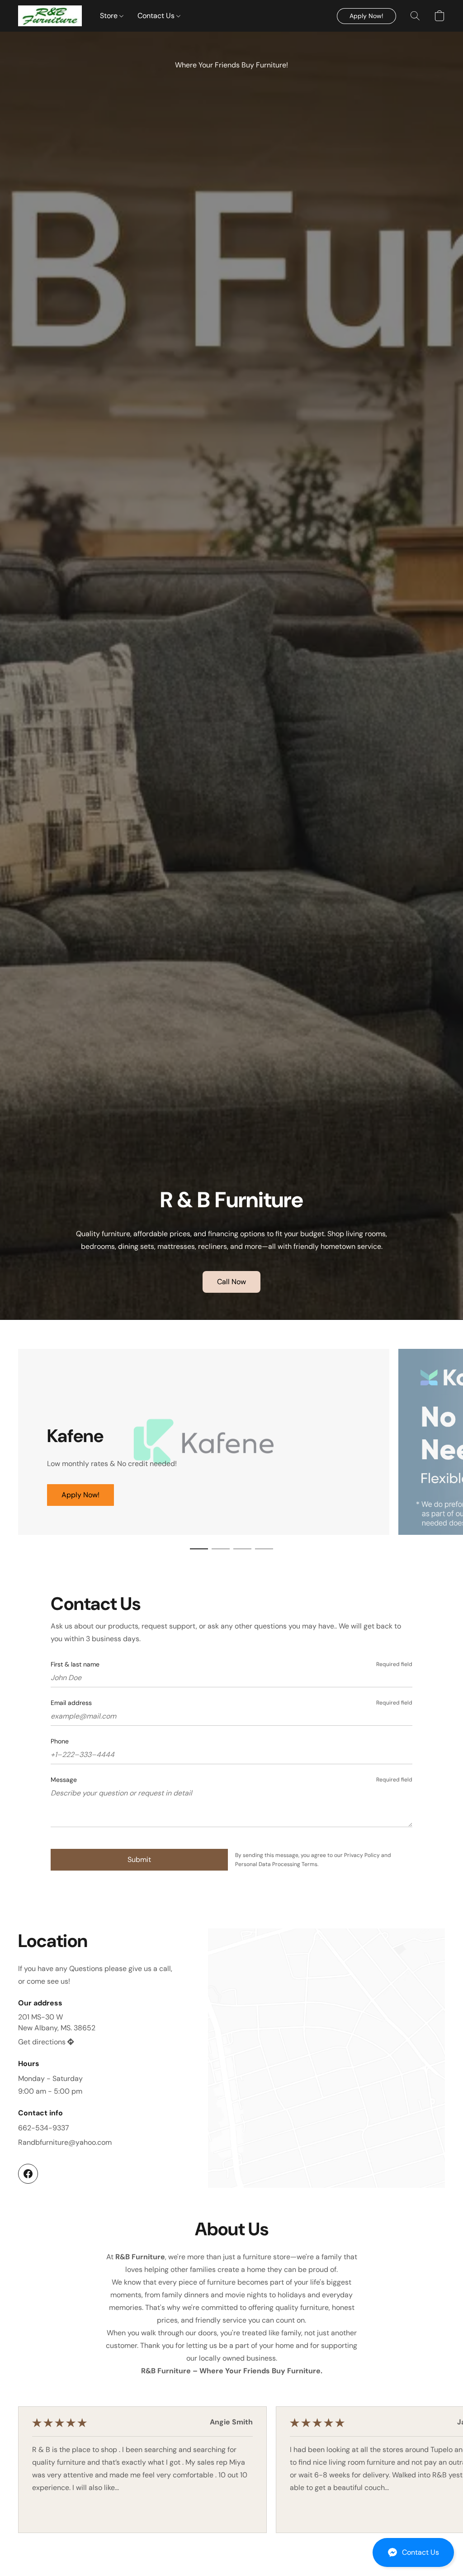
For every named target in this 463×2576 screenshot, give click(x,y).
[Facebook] (28, 2174)
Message (64, 1780)
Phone (60, 1741)
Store (110, 16)
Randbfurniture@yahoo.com (65, 2142)
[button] (413, 2552)
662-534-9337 (44, 2128)
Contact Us (157, 16)
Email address (71, 1703)
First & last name (75, 1664)
